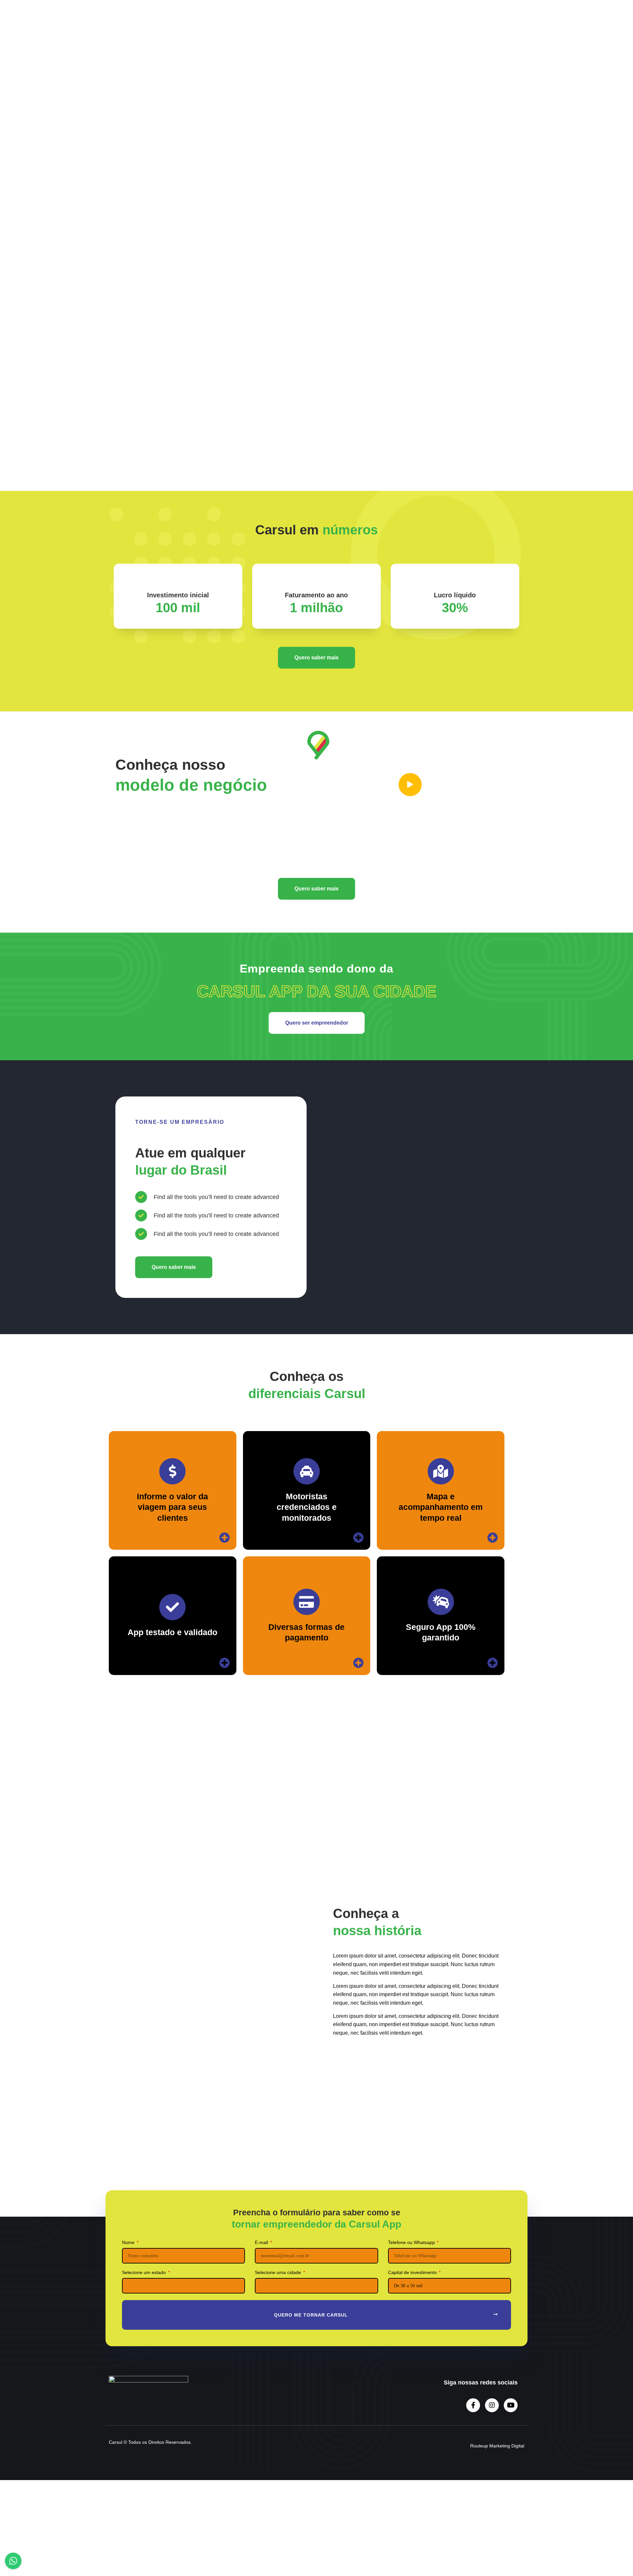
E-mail (347, 152)
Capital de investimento (413, 2273)
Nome (347, 92)
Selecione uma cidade (363, 212)
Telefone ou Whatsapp (364, 122)
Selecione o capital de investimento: (378, 242)
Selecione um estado (362, 182)
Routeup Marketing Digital (497, 2446)
